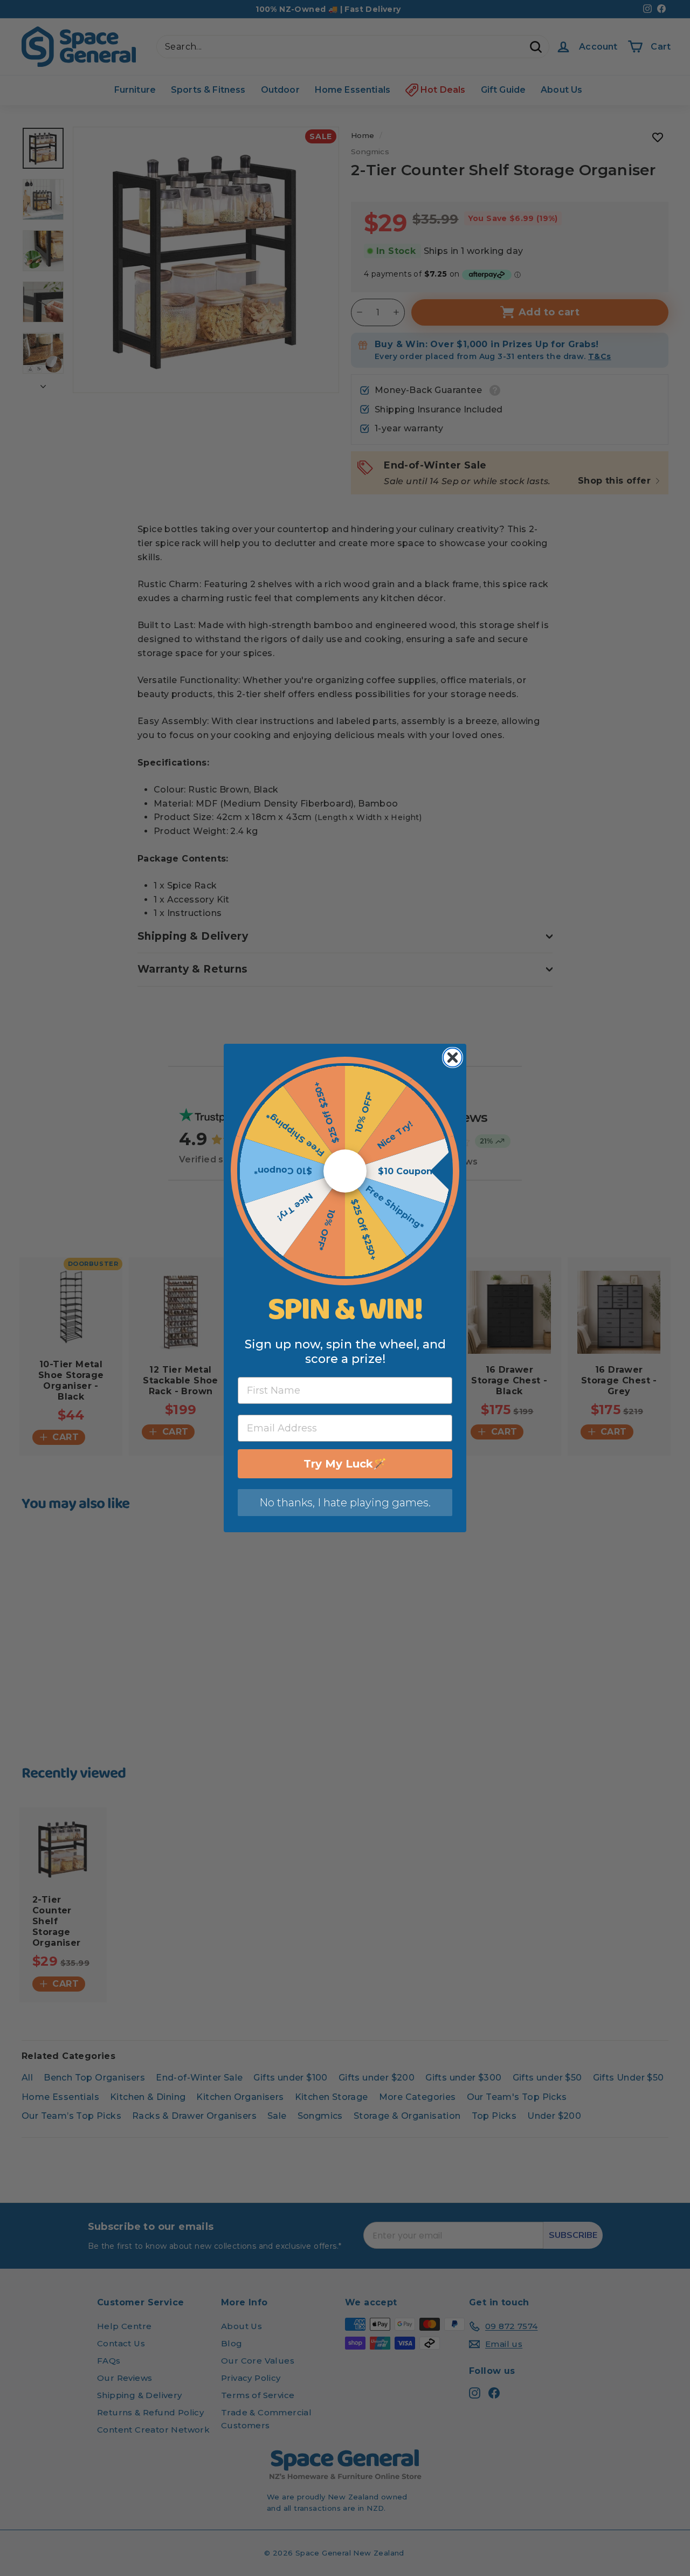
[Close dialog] (453, 1058)
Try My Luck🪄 (345, 1464)
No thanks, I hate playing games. (345, 1503)
